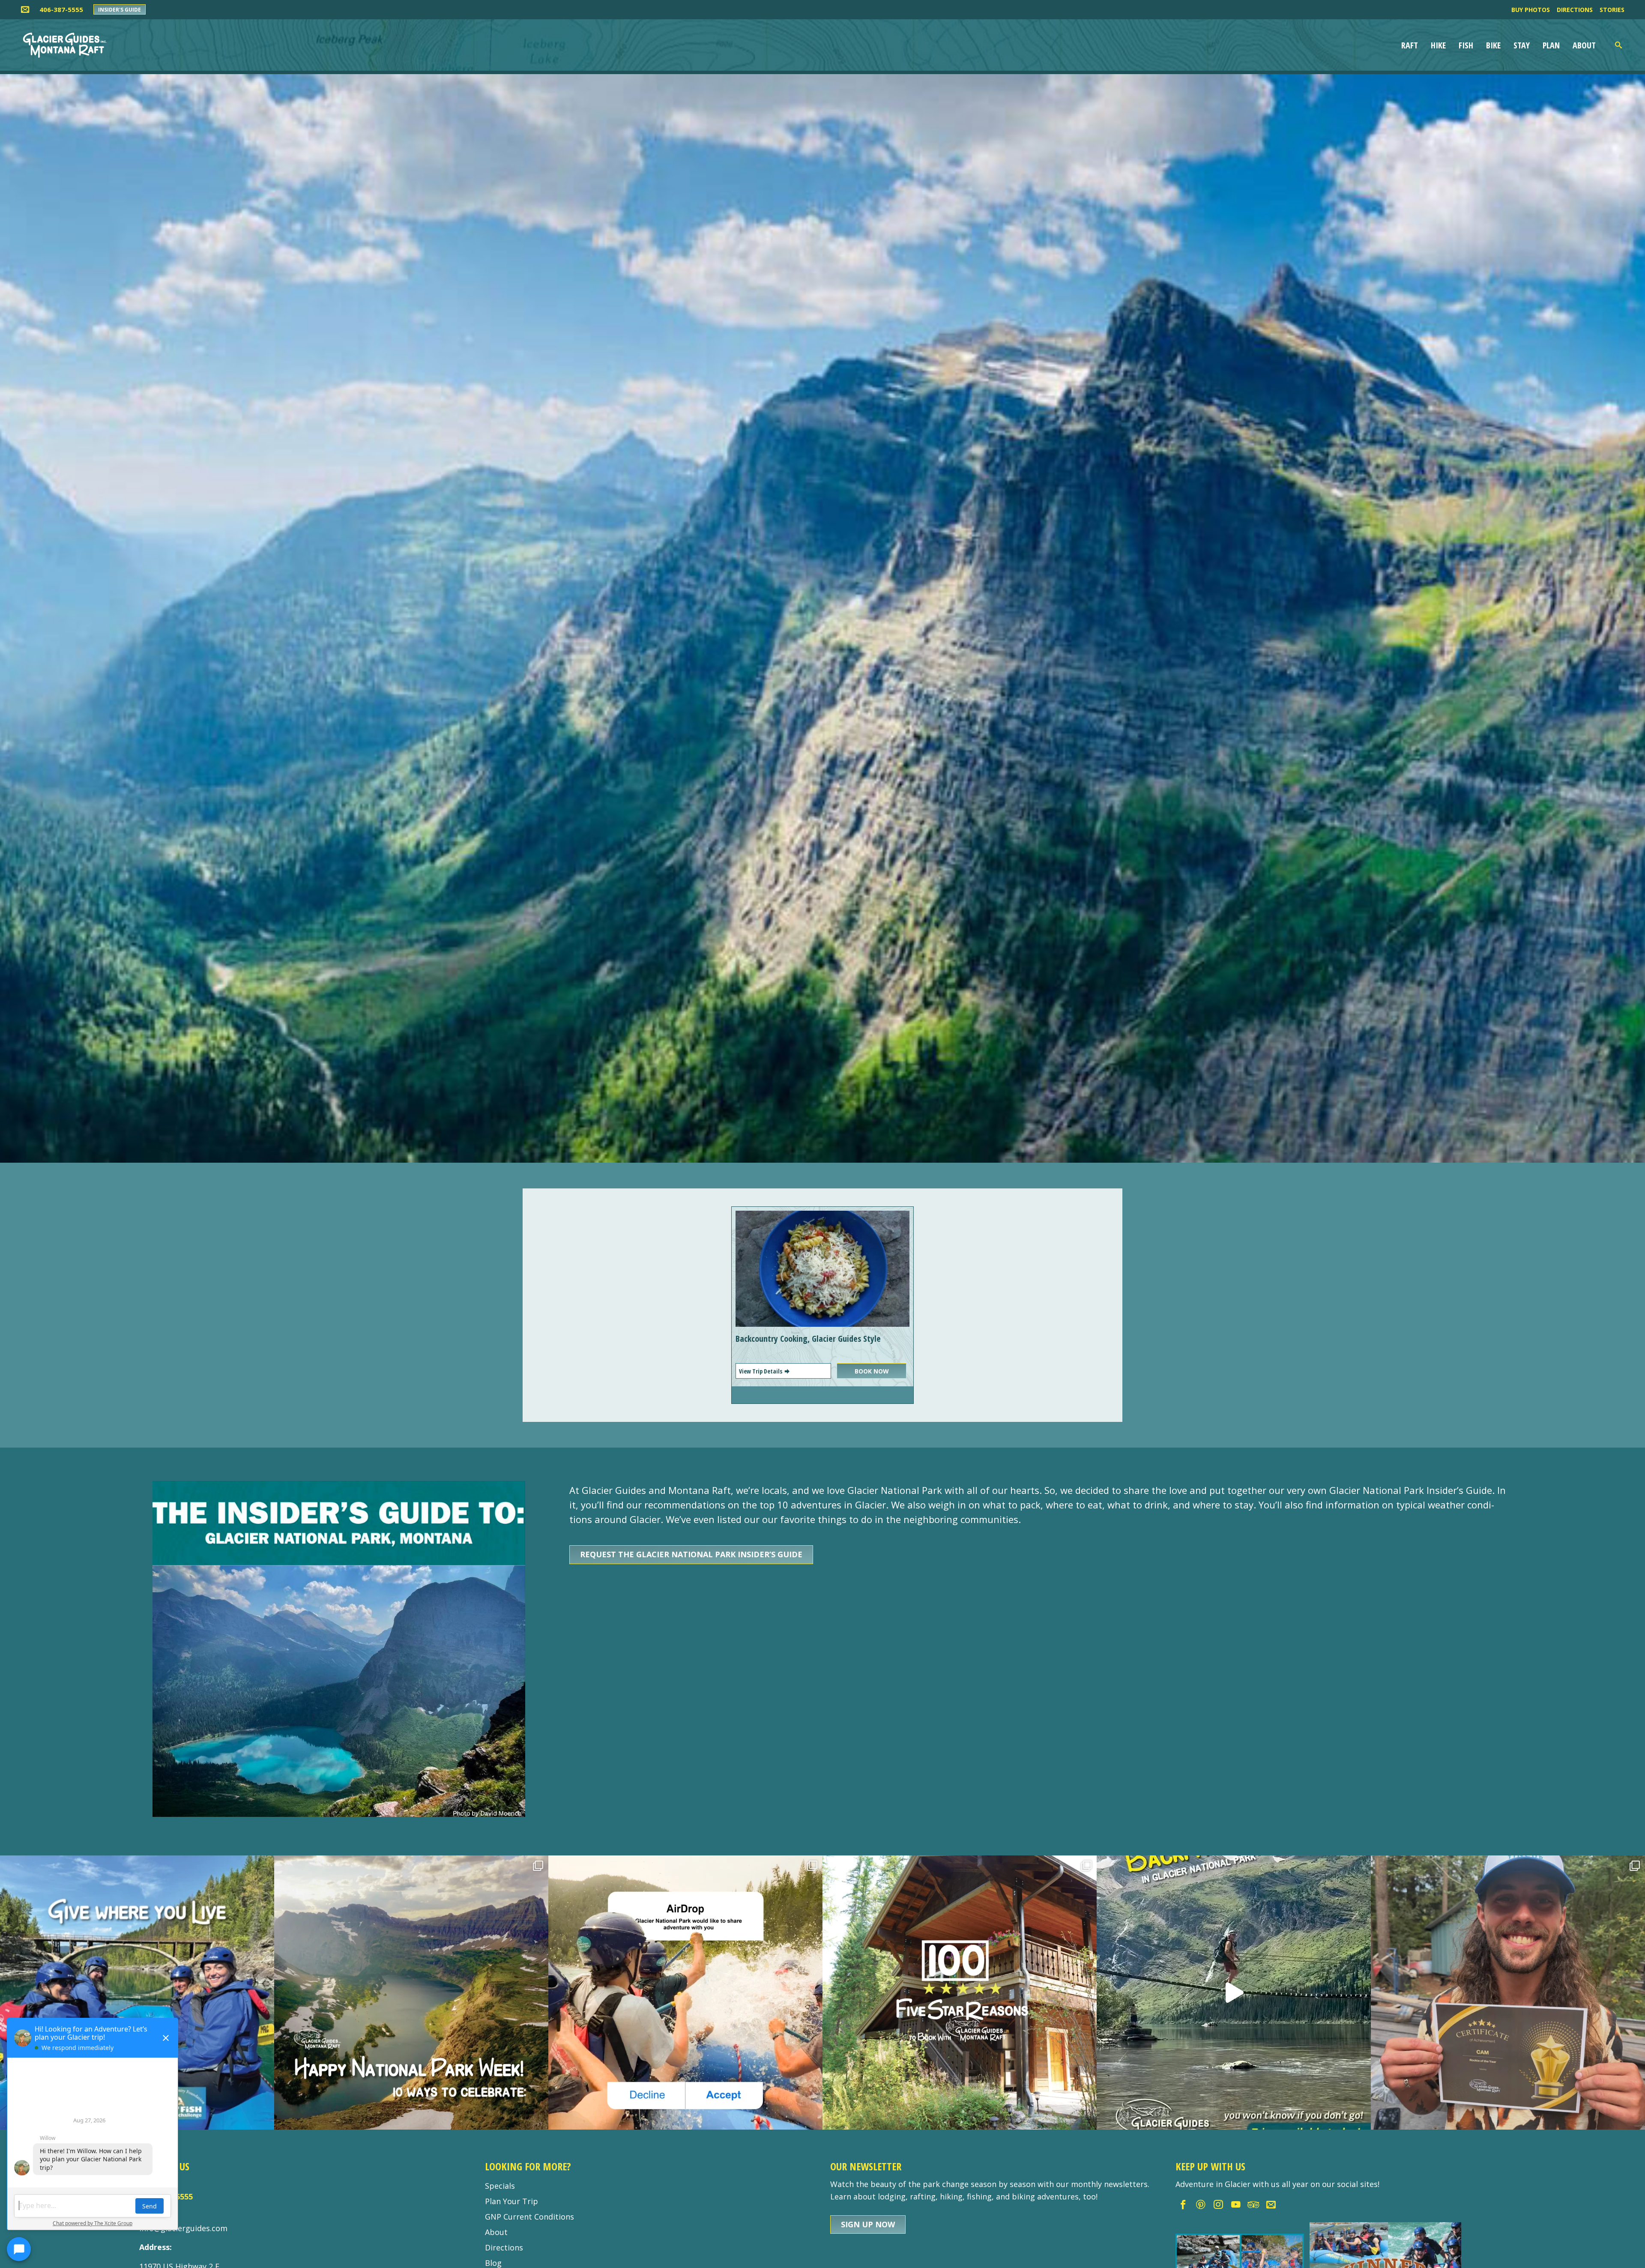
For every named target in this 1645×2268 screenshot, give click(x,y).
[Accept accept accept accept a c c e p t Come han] (685, 1993)
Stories (1612, 10)
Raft (1410, 45)
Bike (1493, 45)
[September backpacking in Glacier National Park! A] (1234, 1993)
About (1584, 45)
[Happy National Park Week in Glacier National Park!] (411, 1993)
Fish (1466, 45)
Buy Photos (1531, 10)
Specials (500, 2186)
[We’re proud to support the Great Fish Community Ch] (137, 1993)
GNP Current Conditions (529, 2217)
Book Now (872, 1371)
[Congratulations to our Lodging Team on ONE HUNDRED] (960, 1993)
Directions (1575, 10)
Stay (1522, 45)
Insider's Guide (120, 10)
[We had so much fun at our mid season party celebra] (1508, 1993)
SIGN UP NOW (868, 2224)
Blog (493, 2263)
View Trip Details (761, 1371)
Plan (1551, 45)
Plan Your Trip (511, 2201)
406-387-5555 (61, 9)
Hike (1438, 45)
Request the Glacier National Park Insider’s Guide (691, 1554)
